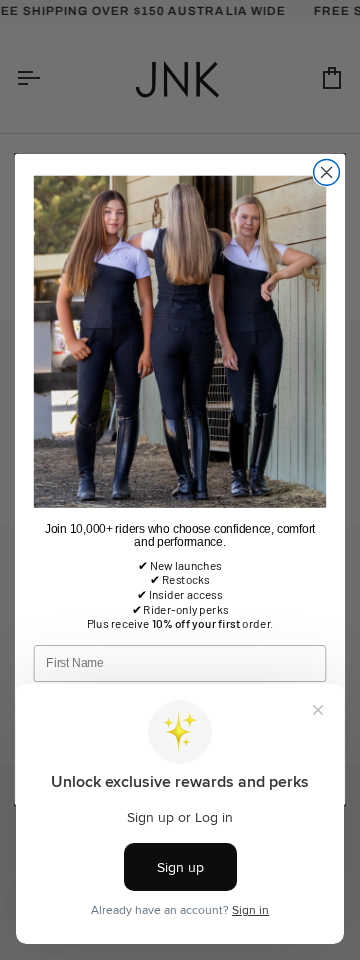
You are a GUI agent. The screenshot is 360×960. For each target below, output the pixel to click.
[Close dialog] (327, 173)
